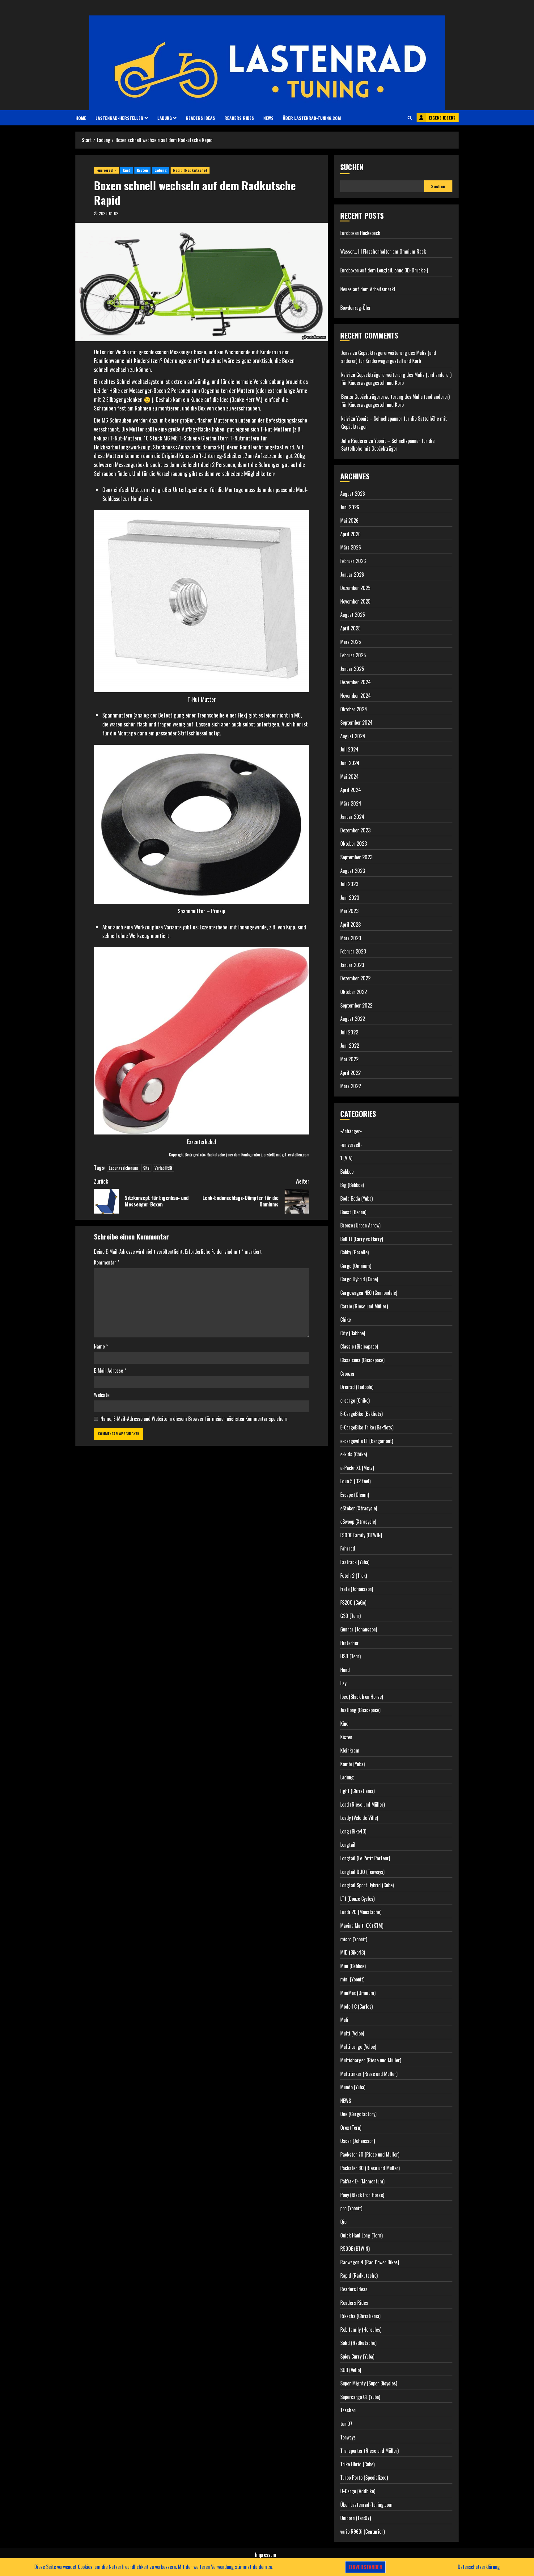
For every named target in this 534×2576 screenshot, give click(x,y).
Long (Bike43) (353, 1831)
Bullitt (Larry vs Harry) (362, 1239)
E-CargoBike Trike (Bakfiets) (367, 1427)
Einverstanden (365, 2567)
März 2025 (351, 642)
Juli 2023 (349, 884)
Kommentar (107, 1262)
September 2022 (356, 1005)
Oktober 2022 (354, 992)
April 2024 (351, 790)
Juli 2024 (349, 749)
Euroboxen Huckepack (360, 233)
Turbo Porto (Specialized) (364, 2477)
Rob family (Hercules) (361, 2330)
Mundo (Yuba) (353, 2087)
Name (101, 1346)
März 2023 (351, 938)
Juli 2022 (349, 1032)
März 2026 (351, 547)
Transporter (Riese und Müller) (369, 2451)
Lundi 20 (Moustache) (361, 1912)
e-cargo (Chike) (355, 1400)
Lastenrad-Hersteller (119, 118)
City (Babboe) (353, 1333)
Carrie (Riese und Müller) (364, 1306)
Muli (344, 2020)
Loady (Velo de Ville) (359, 1818)
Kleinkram (350, 1750)
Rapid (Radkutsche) (190, 170)
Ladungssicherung (123, 1168)
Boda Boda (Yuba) (356, 1198)
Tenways (348, 2437)
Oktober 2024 (354, 709)
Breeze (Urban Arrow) (360, 1225)
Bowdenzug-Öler (356, 308)
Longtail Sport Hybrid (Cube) (367, 1885)
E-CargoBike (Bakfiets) (361, 1414)
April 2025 (350, 628)
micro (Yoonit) (354, 1939)
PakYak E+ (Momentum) (362, 2181)
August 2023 (353, 871)
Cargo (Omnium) (356, 1266)
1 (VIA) (346, 1158)
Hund (345, 1670)
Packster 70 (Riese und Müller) (370, 2154)
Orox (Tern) (351, 2128)
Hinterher (350, 1643)
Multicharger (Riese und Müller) (371, 2060)
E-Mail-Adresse (110, 1370)
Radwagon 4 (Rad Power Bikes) (370, 2262)
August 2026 (353, 494)
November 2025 (355, 601)
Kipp (291, 927)
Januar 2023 (352, 965)
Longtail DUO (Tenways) (362, 1872)
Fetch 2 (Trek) (354, 1576)
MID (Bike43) (353, 1952)
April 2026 (350, 534)
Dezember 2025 (355, 588)
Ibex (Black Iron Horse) (362, 1697)
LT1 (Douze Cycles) (357, 1899)
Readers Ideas (200, 118)
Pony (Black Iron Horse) (362, 2195)
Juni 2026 (350, 507)
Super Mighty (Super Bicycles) (369, 2383)
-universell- (106, 170)
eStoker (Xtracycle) (359, 1508)
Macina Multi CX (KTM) (362, 1926)
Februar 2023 (353, 951)
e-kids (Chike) (354, 1454)
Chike (345, 1320)
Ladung (165, 118)
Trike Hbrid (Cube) (357, 2464)
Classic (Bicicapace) (359, 1346)
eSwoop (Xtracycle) (358, 1522)
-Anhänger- (351, 1131)
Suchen (352, 167)
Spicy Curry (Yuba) (357, 2356)
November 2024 (356, 696)
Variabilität (163, 1168)
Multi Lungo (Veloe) (358, 2047)
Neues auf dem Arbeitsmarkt (368, 289)
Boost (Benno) (353, 1212)
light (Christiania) (357, 1791)
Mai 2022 (349, 1059)
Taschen (348, 2410)
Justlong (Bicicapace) (360, 1710)
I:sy (343, 1683)
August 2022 (353, 1019)
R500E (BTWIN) (355, 2249)
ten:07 (346, 2424)
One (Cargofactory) (358, 2114)
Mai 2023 (349, 911)
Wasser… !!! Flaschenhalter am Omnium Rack (383, 251)
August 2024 (353, 736)
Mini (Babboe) (353, 1966)
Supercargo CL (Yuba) (360, 2397)
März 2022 (351, 1086)
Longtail (348, 1845)
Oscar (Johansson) (358, 2141)
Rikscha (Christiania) (360, 2316)
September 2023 (356, 857)
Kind (127, 170)
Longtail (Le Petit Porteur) (365, 1858)
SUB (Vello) (351, 2370)
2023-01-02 (109, 213)
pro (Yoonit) (351, 2208)
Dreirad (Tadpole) (357, 1387)
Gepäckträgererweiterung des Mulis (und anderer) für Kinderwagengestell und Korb (389, 357)
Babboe (347, 1172)
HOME (81, 118)
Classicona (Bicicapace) (362, 1360)
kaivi (345, 375)
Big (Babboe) (352, 1185)
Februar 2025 (353, 655)
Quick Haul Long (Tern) (361, 2235)
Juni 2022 (350, 1046)
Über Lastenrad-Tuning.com (312, 118)
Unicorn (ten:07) (356, 2518)
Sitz (146, 1168)
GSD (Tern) (350, 1616)
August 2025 (353, 615)
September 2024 (356, 722)
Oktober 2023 (354, 844)
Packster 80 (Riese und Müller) (370, 2168)
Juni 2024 (350, 763)
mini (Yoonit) (352, 1979)
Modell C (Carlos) (356, 2006)
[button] (410, 118)
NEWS (268, 118)
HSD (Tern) (350, 1656)
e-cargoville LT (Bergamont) (367, 1441)
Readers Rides (239, 118)
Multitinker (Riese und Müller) (369, 2074)
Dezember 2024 (356, 682)
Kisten (142, 170)
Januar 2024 (352, 817)
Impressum (266, 2555)
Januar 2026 (352, 575)
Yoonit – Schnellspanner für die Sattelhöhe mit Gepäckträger (388, 445)
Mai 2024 (350, 777)
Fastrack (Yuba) (355, 1562)
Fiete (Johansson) (357, 1589)
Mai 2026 (349, 520)
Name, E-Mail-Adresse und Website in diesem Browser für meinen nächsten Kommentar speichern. (194, 1419)
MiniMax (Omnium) (358, 1993)
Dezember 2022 (355, 978)
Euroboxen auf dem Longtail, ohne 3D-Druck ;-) (384, 270)
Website (102, 1395)
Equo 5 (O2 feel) (355, 1481)
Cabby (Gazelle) (354, 1252)
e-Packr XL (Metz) (357, 1468)
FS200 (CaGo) (353, 1602)
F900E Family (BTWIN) (361, 1535)
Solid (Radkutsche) (358, 2343)
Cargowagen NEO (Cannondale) (369, 1293)
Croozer (348, 1374)
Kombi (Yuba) (352, 1764)
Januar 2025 (352, 669)
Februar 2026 (353, 561)
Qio (343, 2222)
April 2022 (350, 1073)
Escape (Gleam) (355, 1495)
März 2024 (351, 803)
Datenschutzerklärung (479, 2567)
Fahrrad (348, 1548)
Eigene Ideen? (442, 118)
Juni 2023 (350, 898)
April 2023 (350, 924)
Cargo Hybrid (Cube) (359, 1279)
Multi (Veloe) (352, 2033)
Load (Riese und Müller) (362, 1804)
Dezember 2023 (355, 830)
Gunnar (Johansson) (359, 1629)
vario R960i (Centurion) (362, 2532)
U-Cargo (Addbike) (358, 2491)
